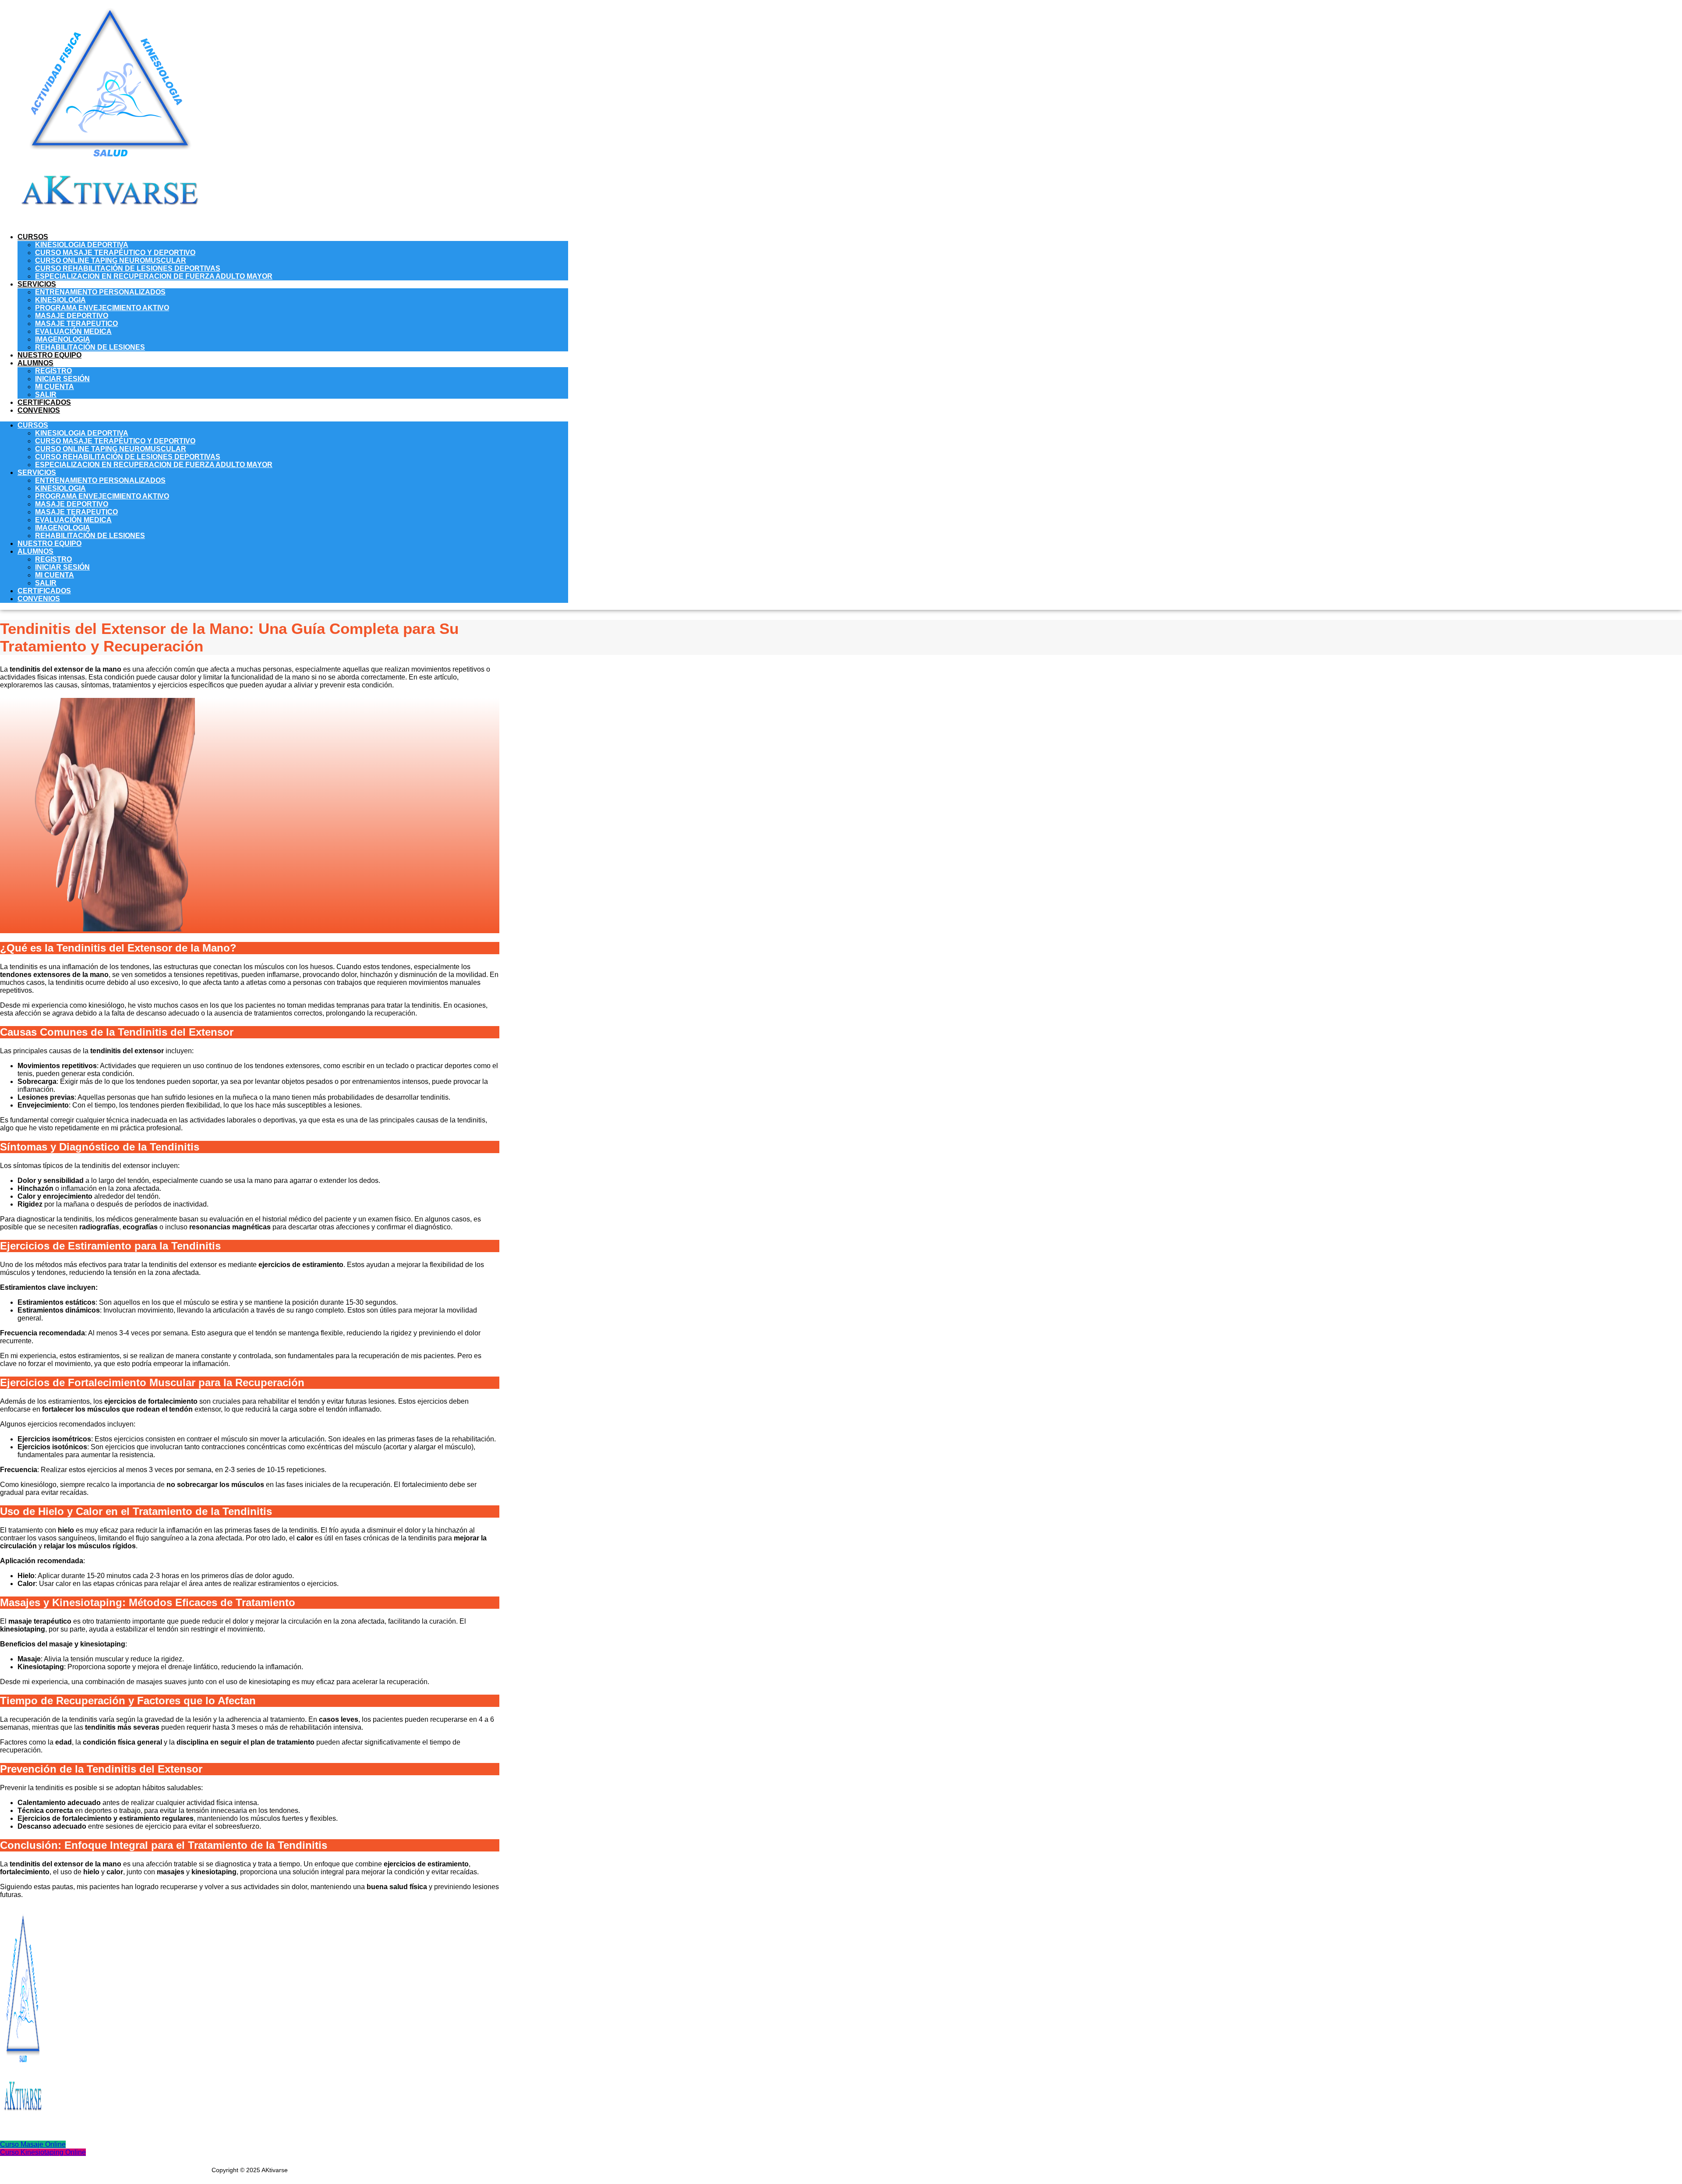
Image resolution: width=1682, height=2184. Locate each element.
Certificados (44, 402)
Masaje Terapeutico (76, 324)
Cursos (33, 237)
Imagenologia (63, 339)
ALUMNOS (35, 363)
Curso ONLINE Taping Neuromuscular (111, 260)
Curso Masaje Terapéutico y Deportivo (115, 253)
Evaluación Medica (73, 331)
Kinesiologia (60, 300)
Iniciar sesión (62, 379)
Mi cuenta (55, 387)
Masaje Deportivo (72, 316)
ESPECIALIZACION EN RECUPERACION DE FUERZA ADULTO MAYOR (154, 276)
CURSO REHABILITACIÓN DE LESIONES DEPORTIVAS (128, 268)
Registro (53, 371)
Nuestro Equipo (49, 355)
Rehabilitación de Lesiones (90, 347)
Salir (46, 395)
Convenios (39, 410)
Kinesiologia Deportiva (82, 245)
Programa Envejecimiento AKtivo (102, 308)
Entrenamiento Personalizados (100, 292)
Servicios (37, 284)
